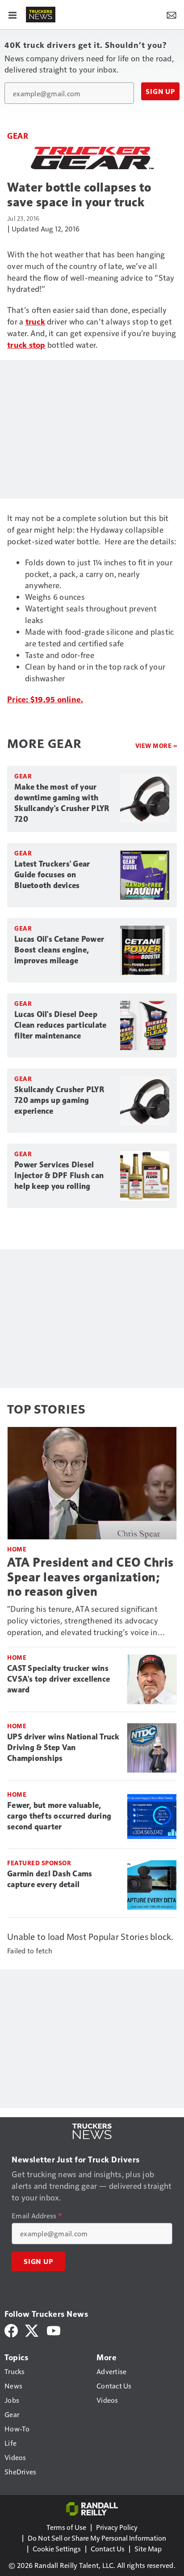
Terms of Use (66, 2527)
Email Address (37, 2216)
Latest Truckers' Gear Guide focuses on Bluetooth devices (52, 875)
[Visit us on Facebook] (11, 2330)
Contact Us (108, 2548)
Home (17, 1549)
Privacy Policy (117, 2527)
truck (35, 321)
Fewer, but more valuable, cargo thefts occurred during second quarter (59, 1816)
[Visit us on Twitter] (32, 2330)
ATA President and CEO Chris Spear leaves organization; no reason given (90, 1577)
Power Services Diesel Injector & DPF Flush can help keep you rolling (59, 1175)
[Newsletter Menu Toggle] (171, 14)
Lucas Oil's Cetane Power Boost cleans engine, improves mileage (59, 950)
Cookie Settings (57, 2548)
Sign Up (160, 91)
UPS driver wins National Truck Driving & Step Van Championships (63, 1747)
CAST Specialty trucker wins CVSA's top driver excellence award (59, 1679)
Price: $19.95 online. (45, 699)
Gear (18, 135)
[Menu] (13, 14)
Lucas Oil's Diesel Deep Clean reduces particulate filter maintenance (60, 1025)
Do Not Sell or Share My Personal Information (97, 2538)
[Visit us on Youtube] (54, 2330)
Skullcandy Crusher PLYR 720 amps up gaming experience (59, 1100)
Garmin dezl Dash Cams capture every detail (50, 1879)
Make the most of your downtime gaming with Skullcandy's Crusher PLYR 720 (62, 803)
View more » (156, 745)
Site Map (148, 2548)
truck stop (26, 344)
